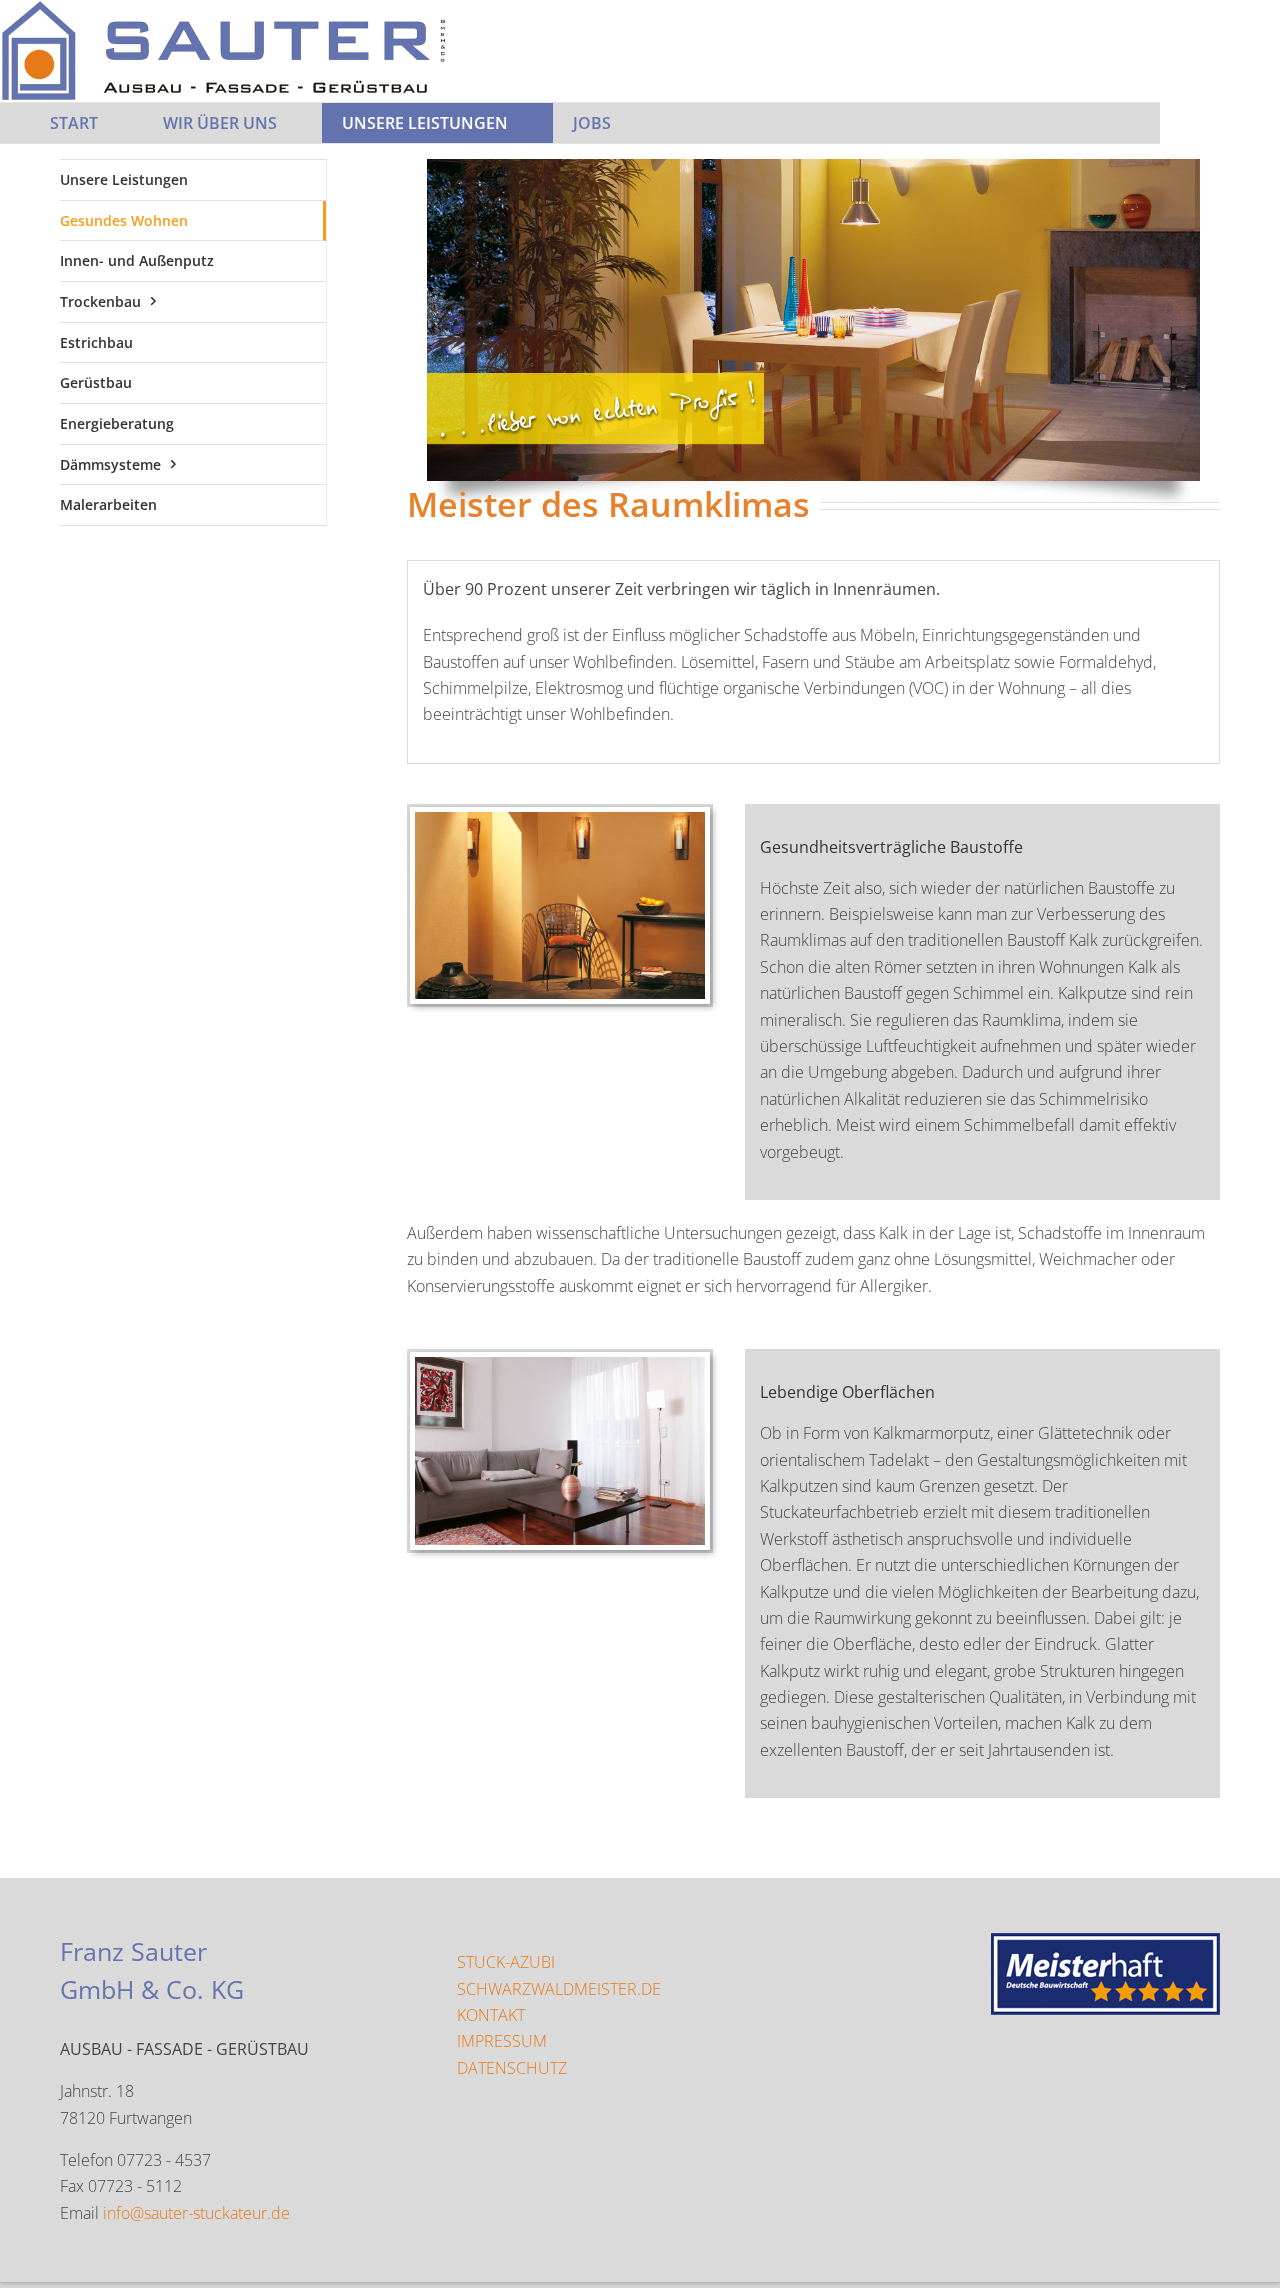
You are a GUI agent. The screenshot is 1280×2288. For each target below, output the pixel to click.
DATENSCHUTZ (512, 2068)
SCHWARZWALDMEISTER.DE (559, 1989)
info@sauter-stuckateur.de (196, 2213)
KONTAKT (491, 2015)
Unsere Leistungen (124, 179)
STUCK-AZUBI (506, 1962)
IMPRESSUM (502, 2041)
